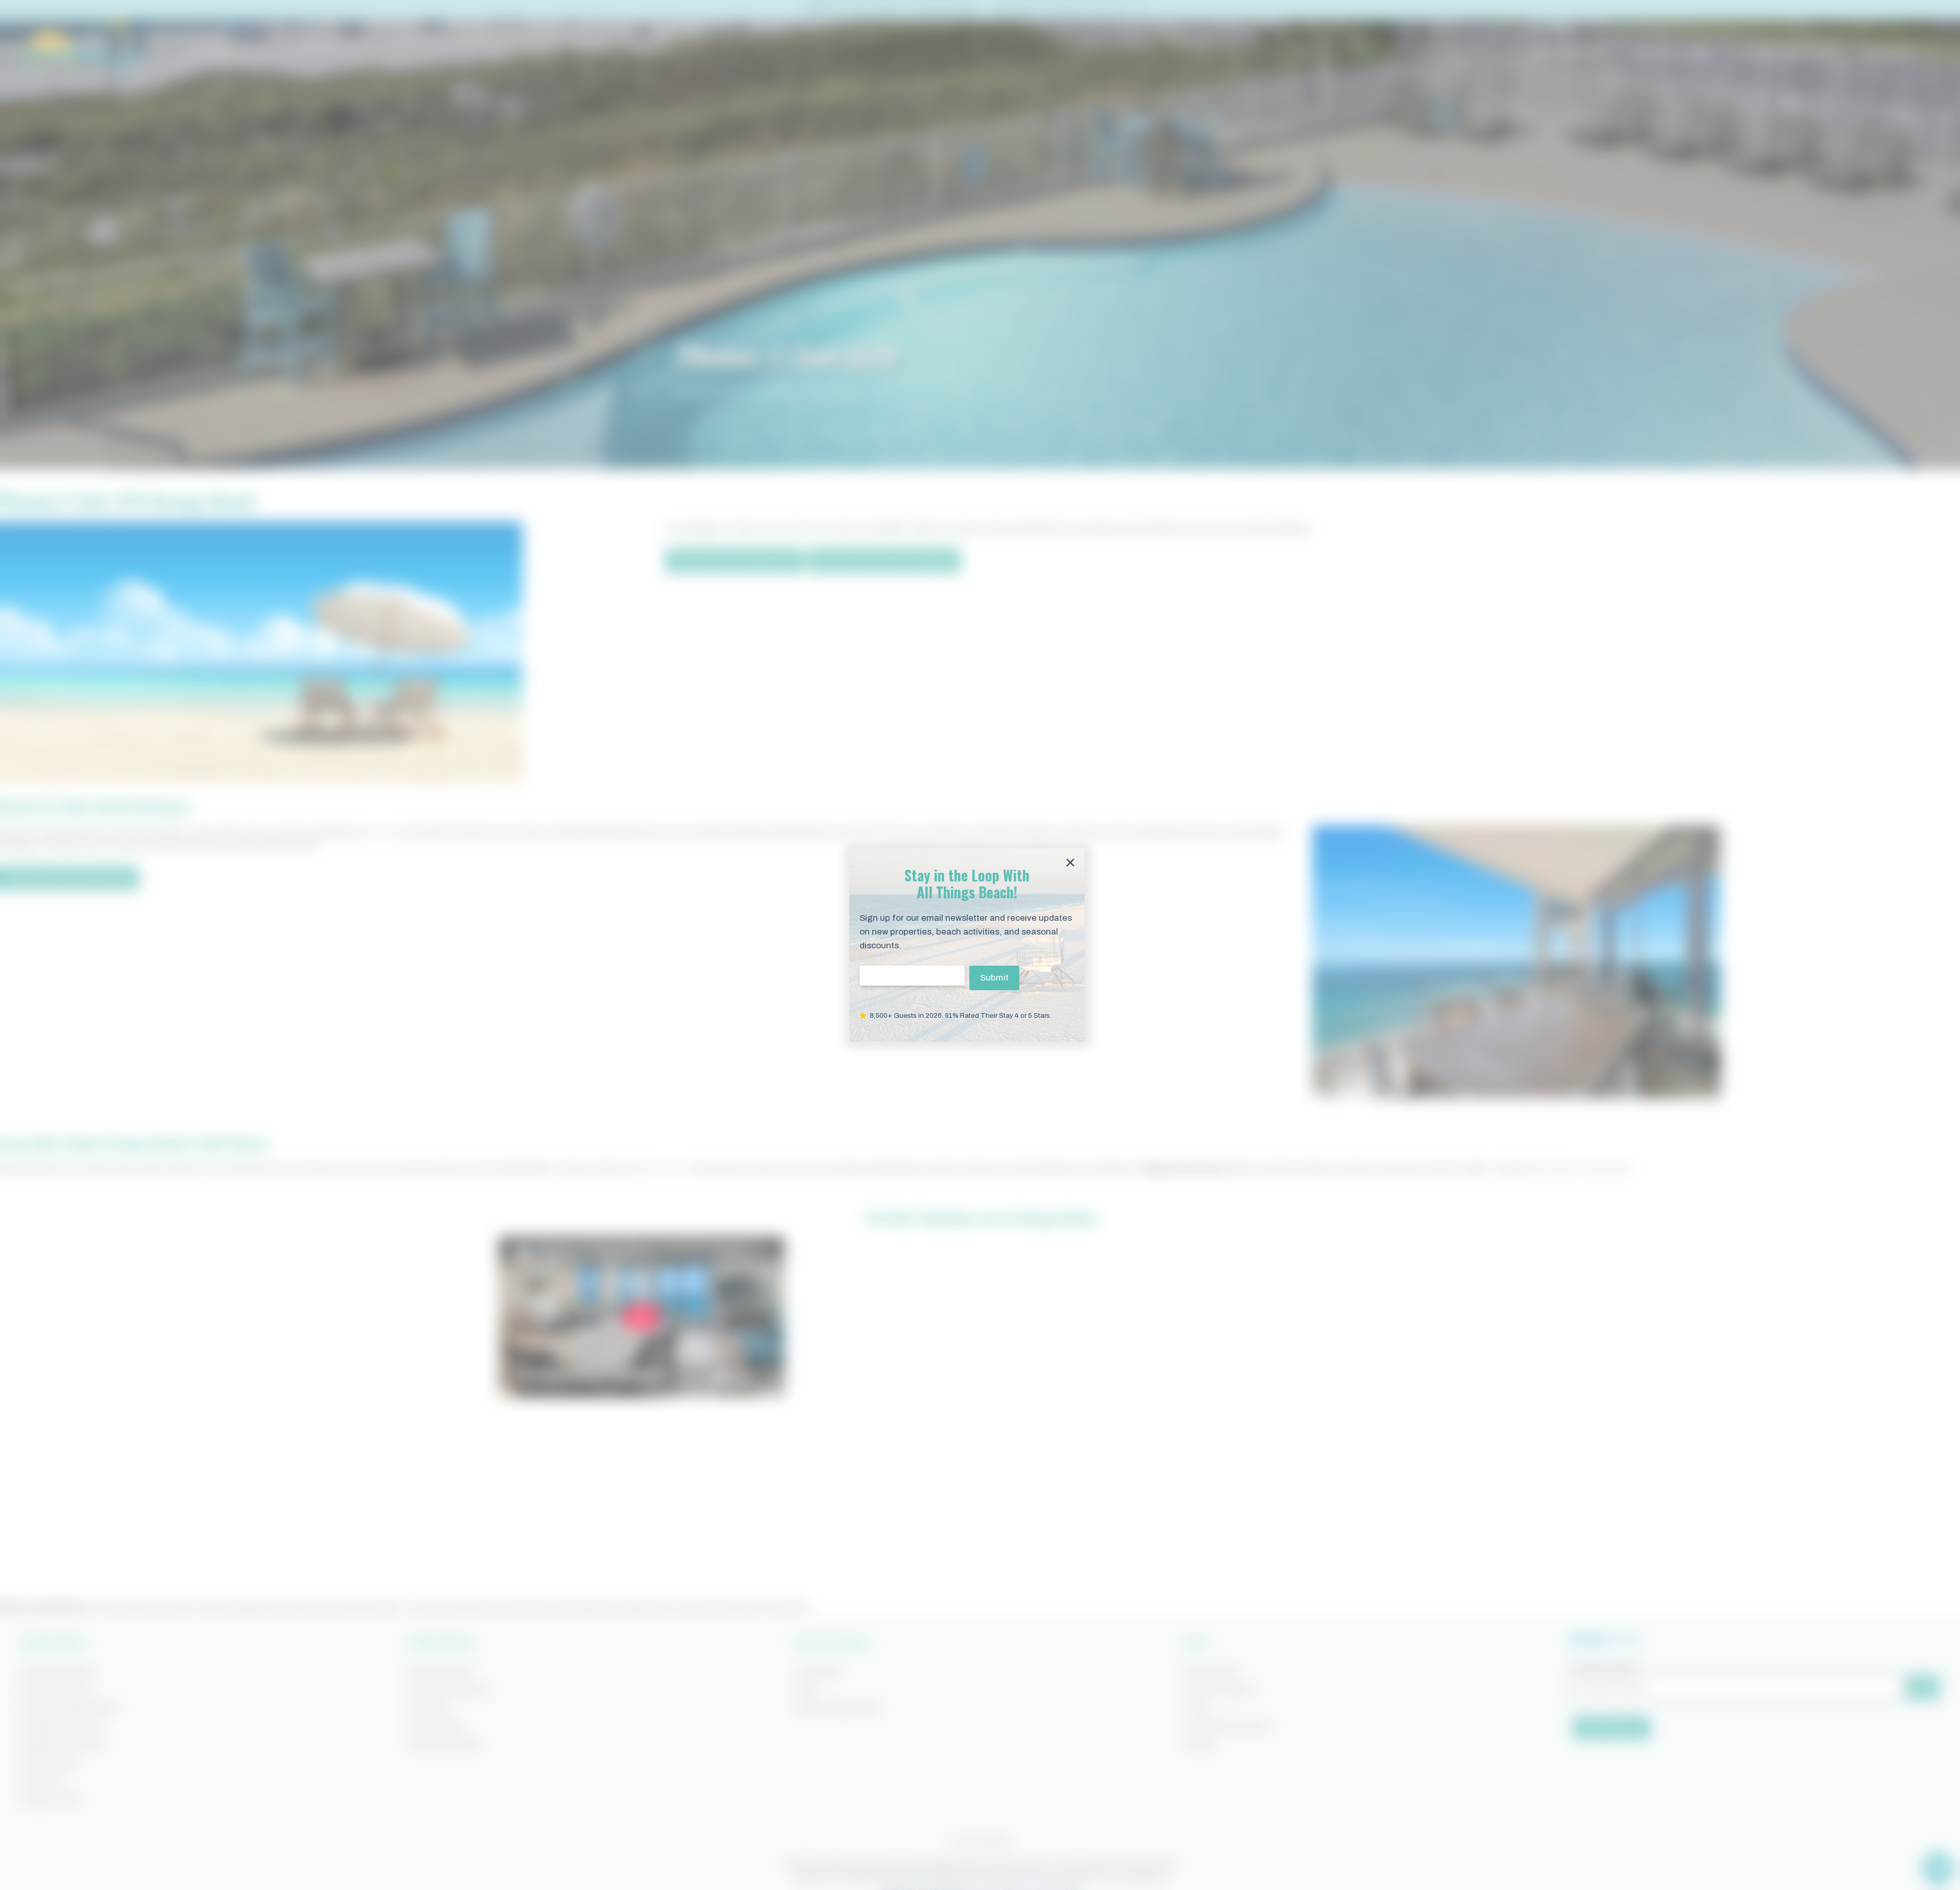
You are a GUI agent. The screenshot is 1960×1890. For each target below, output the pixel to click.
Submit (994, 978)
